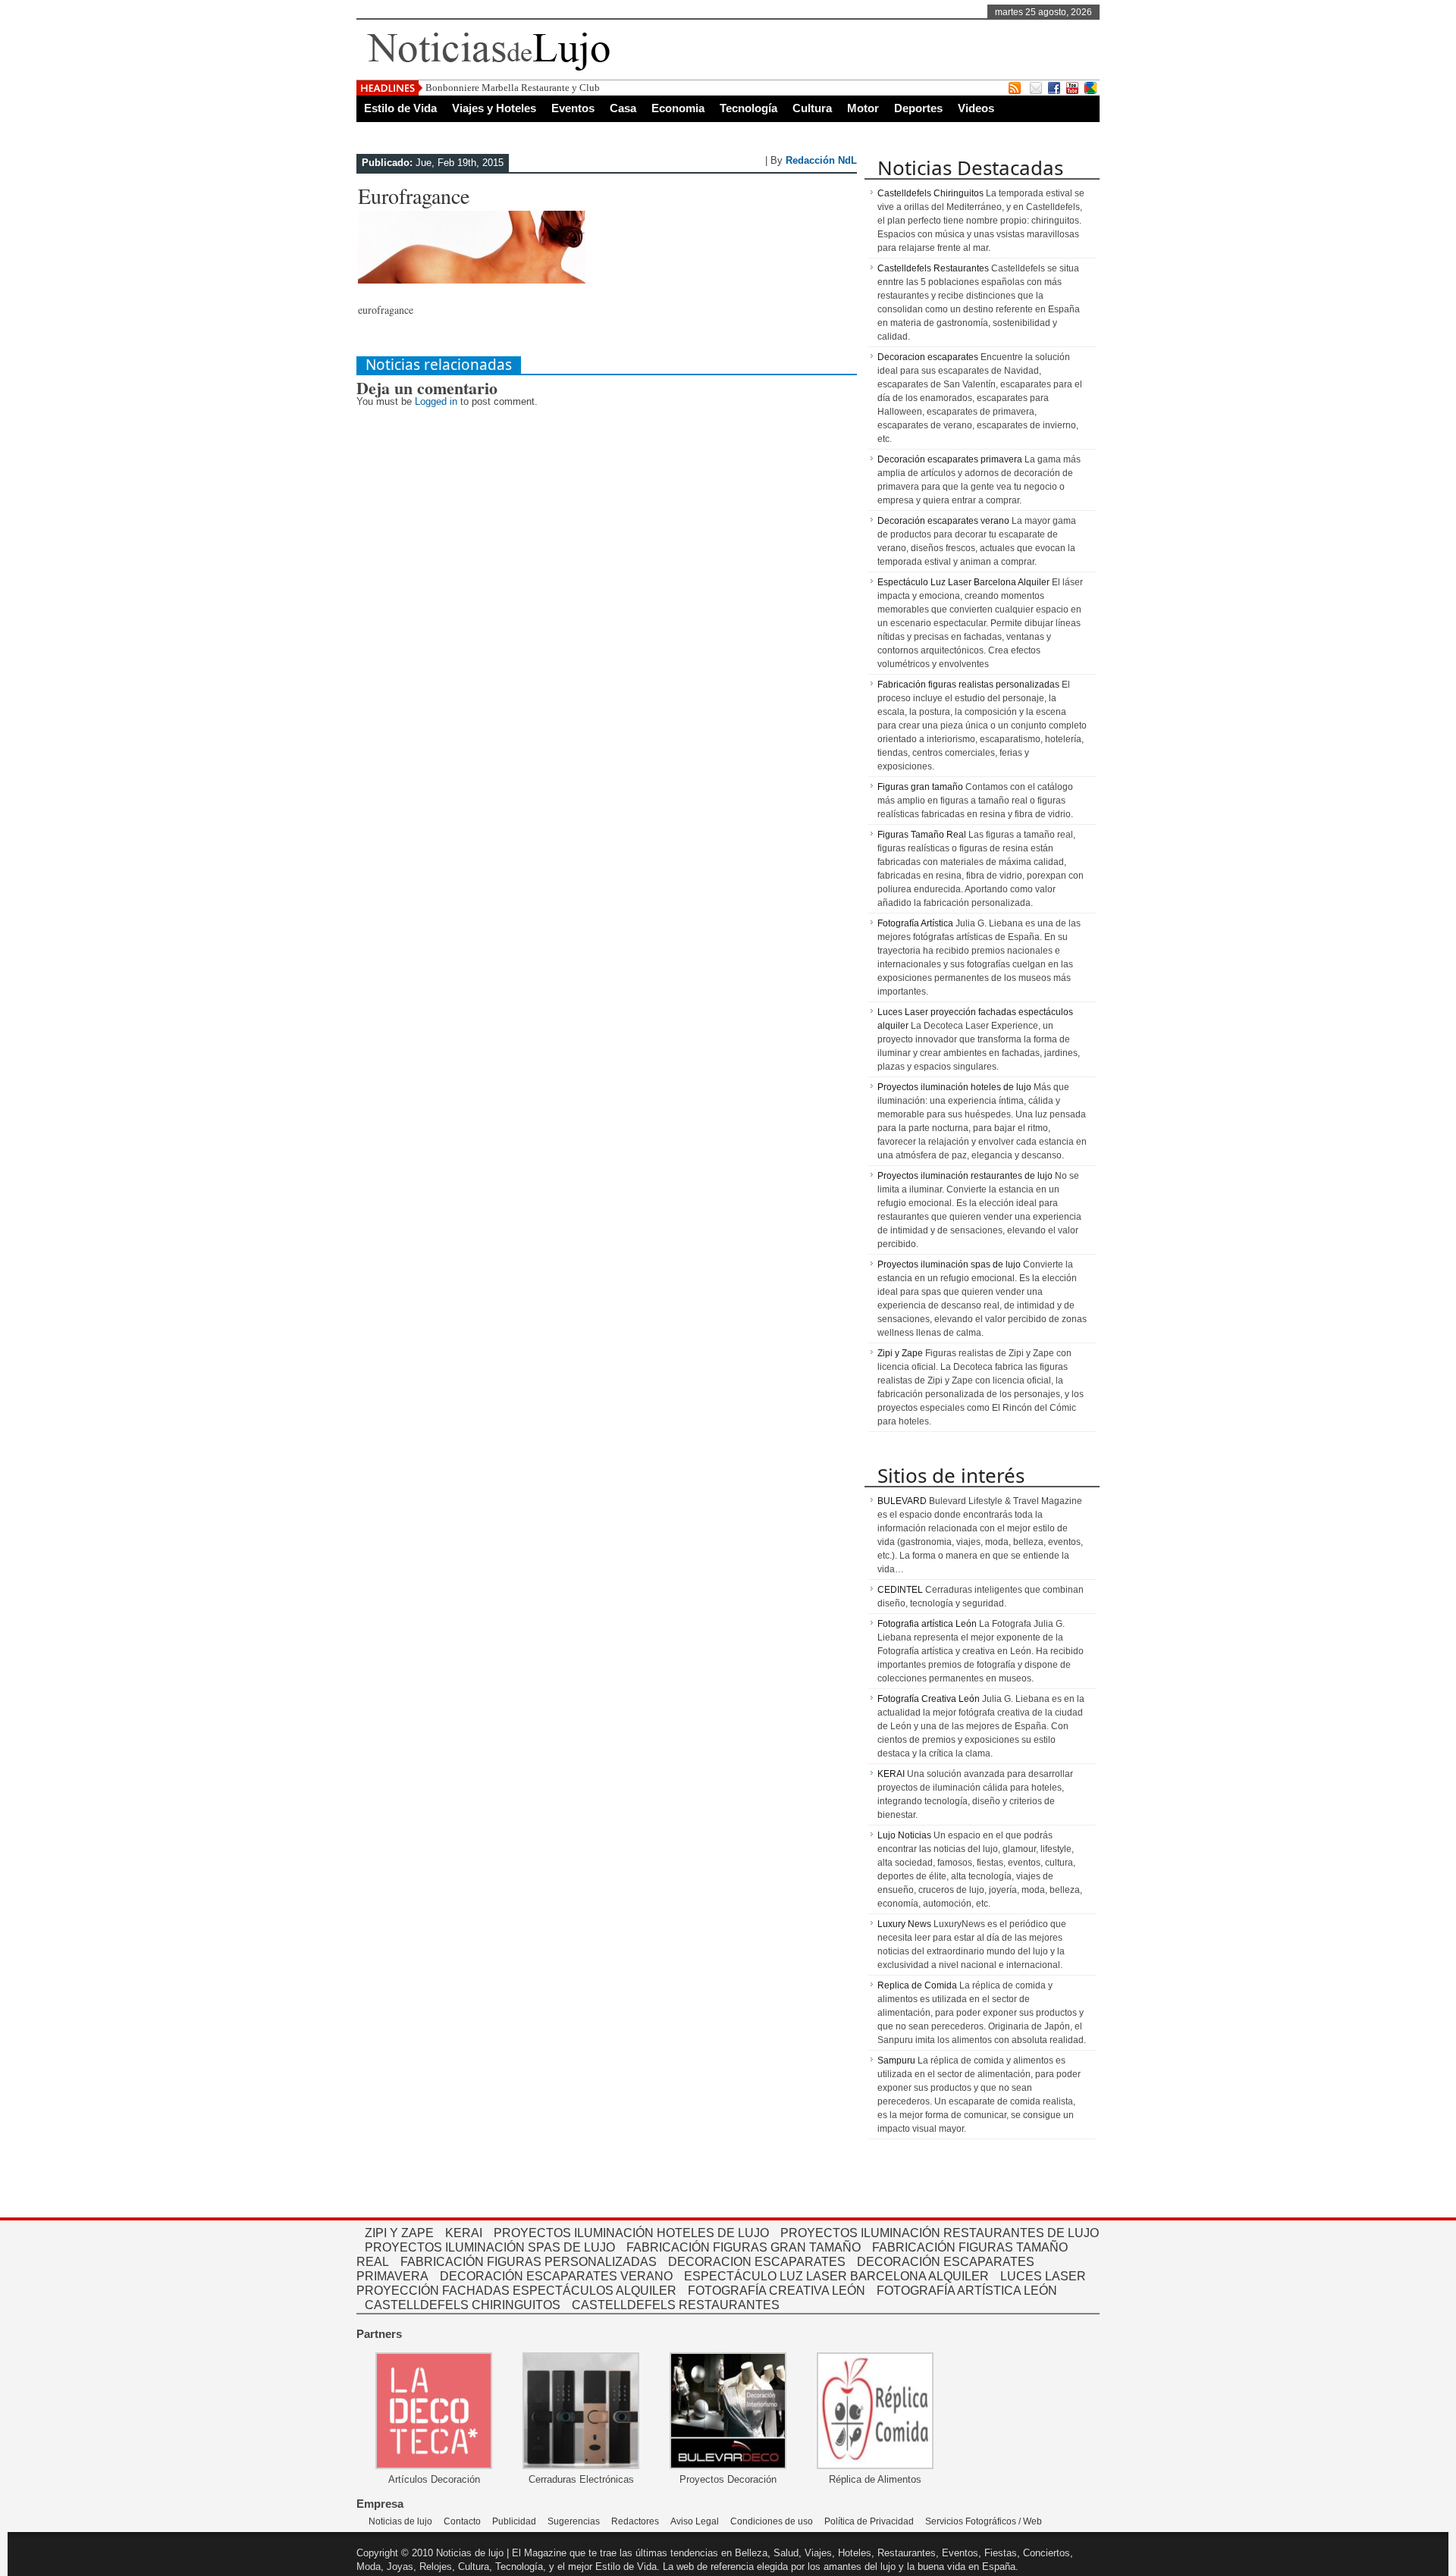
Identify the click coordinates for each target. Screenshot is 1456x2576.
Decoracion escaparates (928, 357)
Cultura (812, 108)
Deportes (918, 108)
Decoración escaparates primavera (950, 459)
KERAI (891, 1774)
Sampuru (896, 2060)
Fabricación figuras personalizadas (529, 2262)
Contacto (462, 2521)
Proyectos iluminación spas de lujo (949, 1264)
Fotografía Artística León (967, 2291)
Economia (678, 108)
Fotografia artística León (927, 1624)
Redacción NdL (821, 160)
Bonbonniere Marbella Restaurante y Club (513, 88)
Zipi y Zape (900, 1353)
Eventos (573, 108)
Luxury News (904, 1924)
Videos (976, 108)
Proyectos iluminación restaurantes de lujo (965, 1176)
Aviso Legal (695, 2521)
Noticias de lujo (400, 2521)
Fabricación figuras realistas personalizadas (968, 685)
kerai (464, 2233)
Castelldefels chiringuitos (463, 2305)
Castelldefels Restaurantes (933, 268)
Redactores (635, 2521)
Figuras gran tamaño (920, 787)
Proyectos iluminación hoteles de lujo (954, 1087)
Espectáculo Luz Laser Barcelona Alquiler (963, 582)
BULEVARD (902, 1501)
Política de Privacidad (869, 2521)
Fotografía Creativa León (929, 1699)
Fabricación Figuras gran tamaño (744, 2247)
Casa (623, 108)
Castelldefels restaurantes (676, 2305)
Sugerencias (574, 2521)
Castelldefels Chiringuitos (930, 193)
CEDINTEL (900, 1590)
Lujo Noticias (904, 1835)
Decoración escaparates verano (943, 521)
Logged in (436, 401)
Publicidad (514, 2521)
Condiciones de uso (772, 2521)
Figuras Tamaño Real (922, 835)
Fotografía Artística (915, 923)
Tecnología (748, 108)
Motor (863, 108)
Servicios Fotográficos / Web (984, 2521)
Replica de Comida (917, 1985)
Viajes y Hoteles (494, 108)
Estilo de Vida (400, 108)
